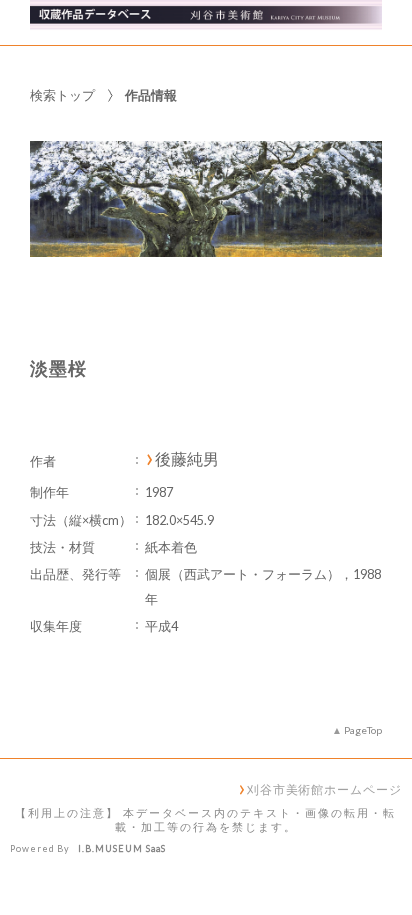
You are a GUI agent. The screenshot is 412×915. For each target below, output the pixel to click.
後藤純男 (187, 458)
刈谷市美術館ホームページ (324, 789)
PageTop (363, 730)
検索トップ (62, 95)
